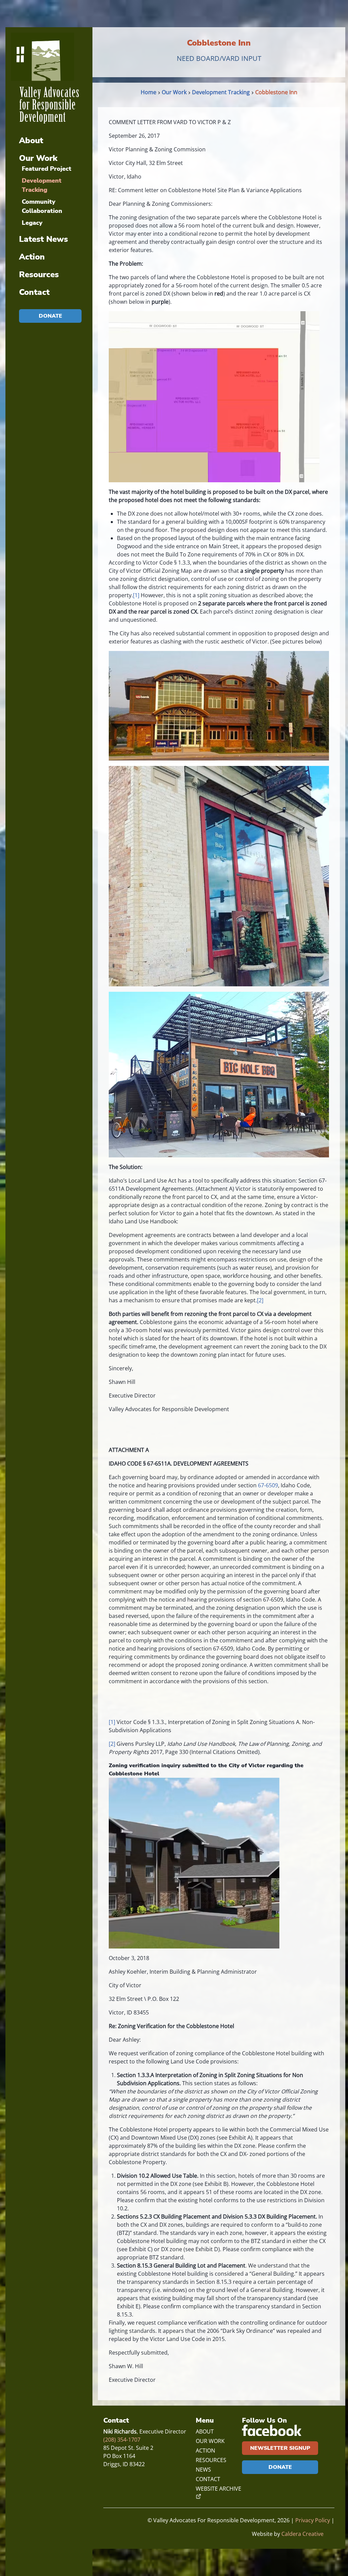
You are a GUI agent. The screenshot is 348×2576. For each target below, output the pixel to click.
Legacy (32, 223)
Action (32, 257)
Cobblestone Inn (276, 92)
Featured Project (47, 169)
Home (149, 92)
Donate (50, 316)
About (31, 140)
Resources (39, 274)
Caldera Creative (302, 2534)
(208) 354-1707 (122, 2440)
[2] (260, 1300)
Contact (34, 292)
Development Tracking (221, 92)
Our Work (38, 158)
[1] (136, 595)
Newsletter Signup (280, 2448)
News (203, 2470)
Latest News (43, 239)
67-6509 (268, 1485)
